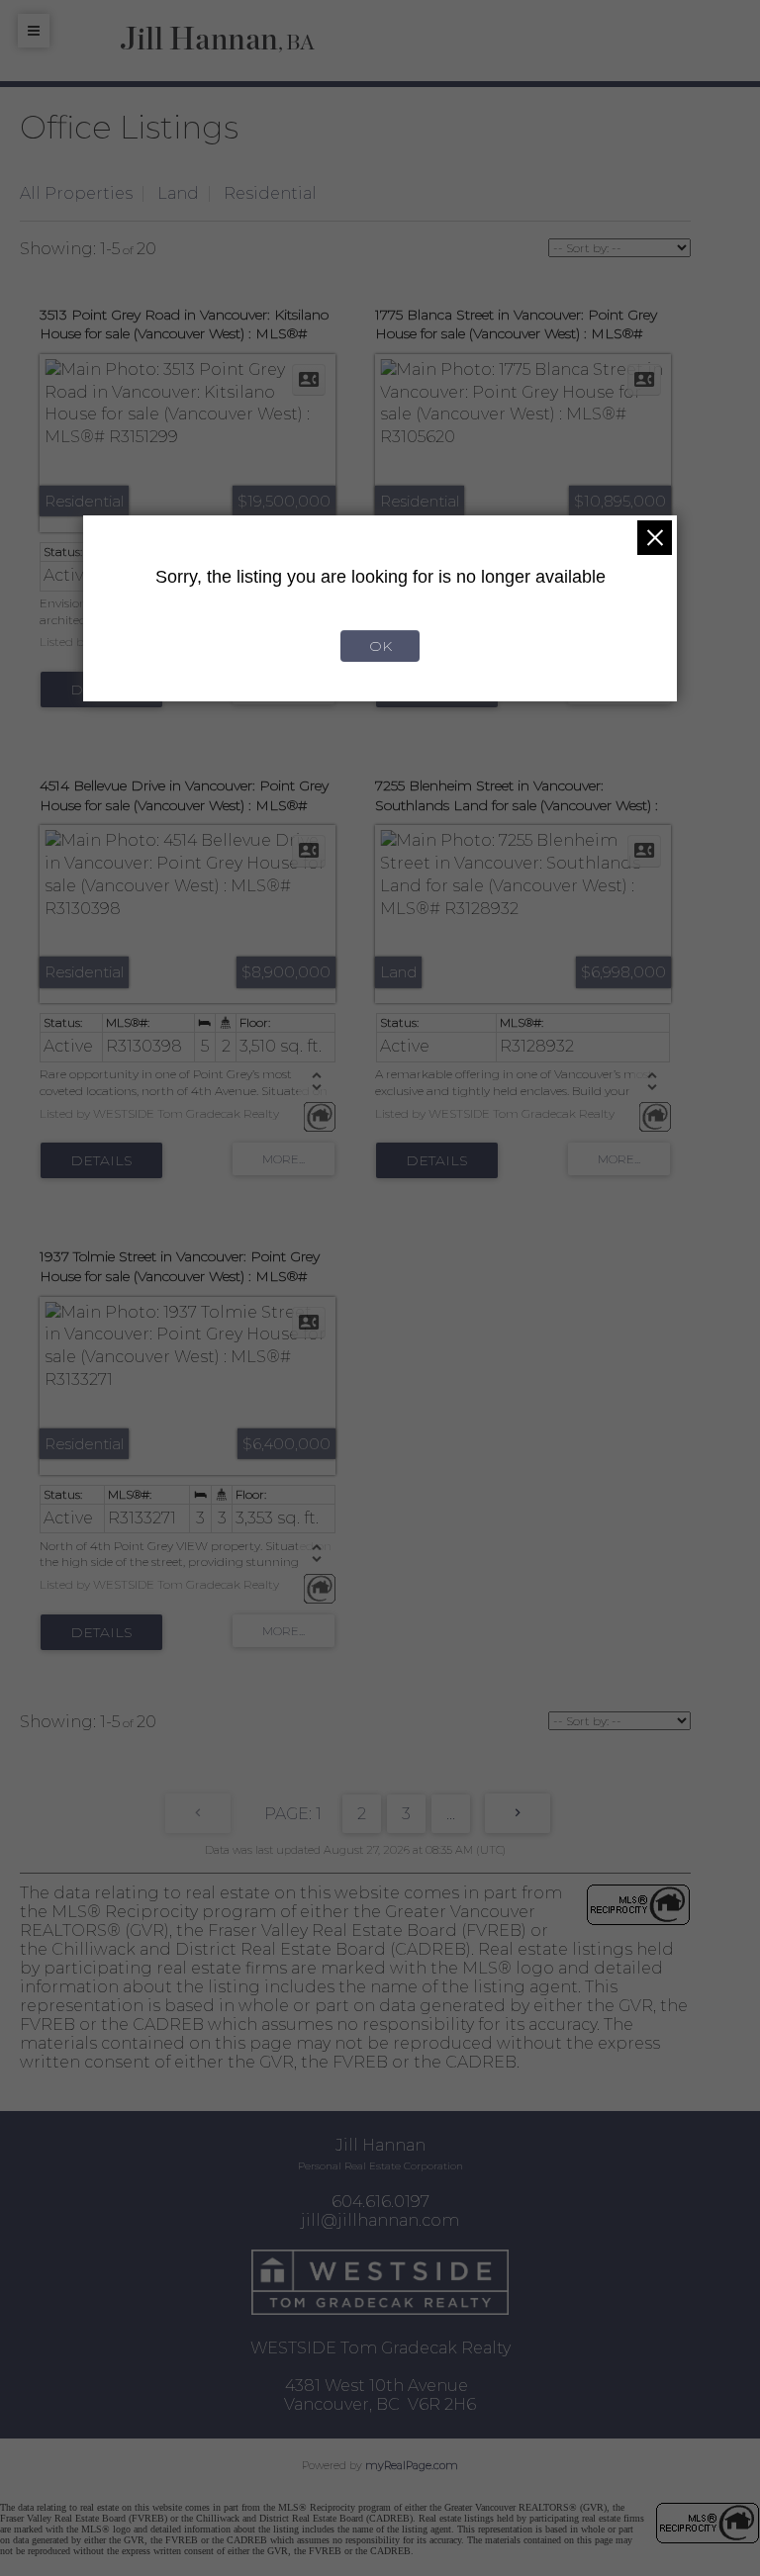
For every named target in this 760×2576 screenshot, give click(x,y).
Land (178, 193)
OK (380, 646)
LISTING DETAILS (101, 1160)
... (451, 1814)
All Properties (76, 193)
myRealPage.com (412, 2465)
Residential (270, 193)
